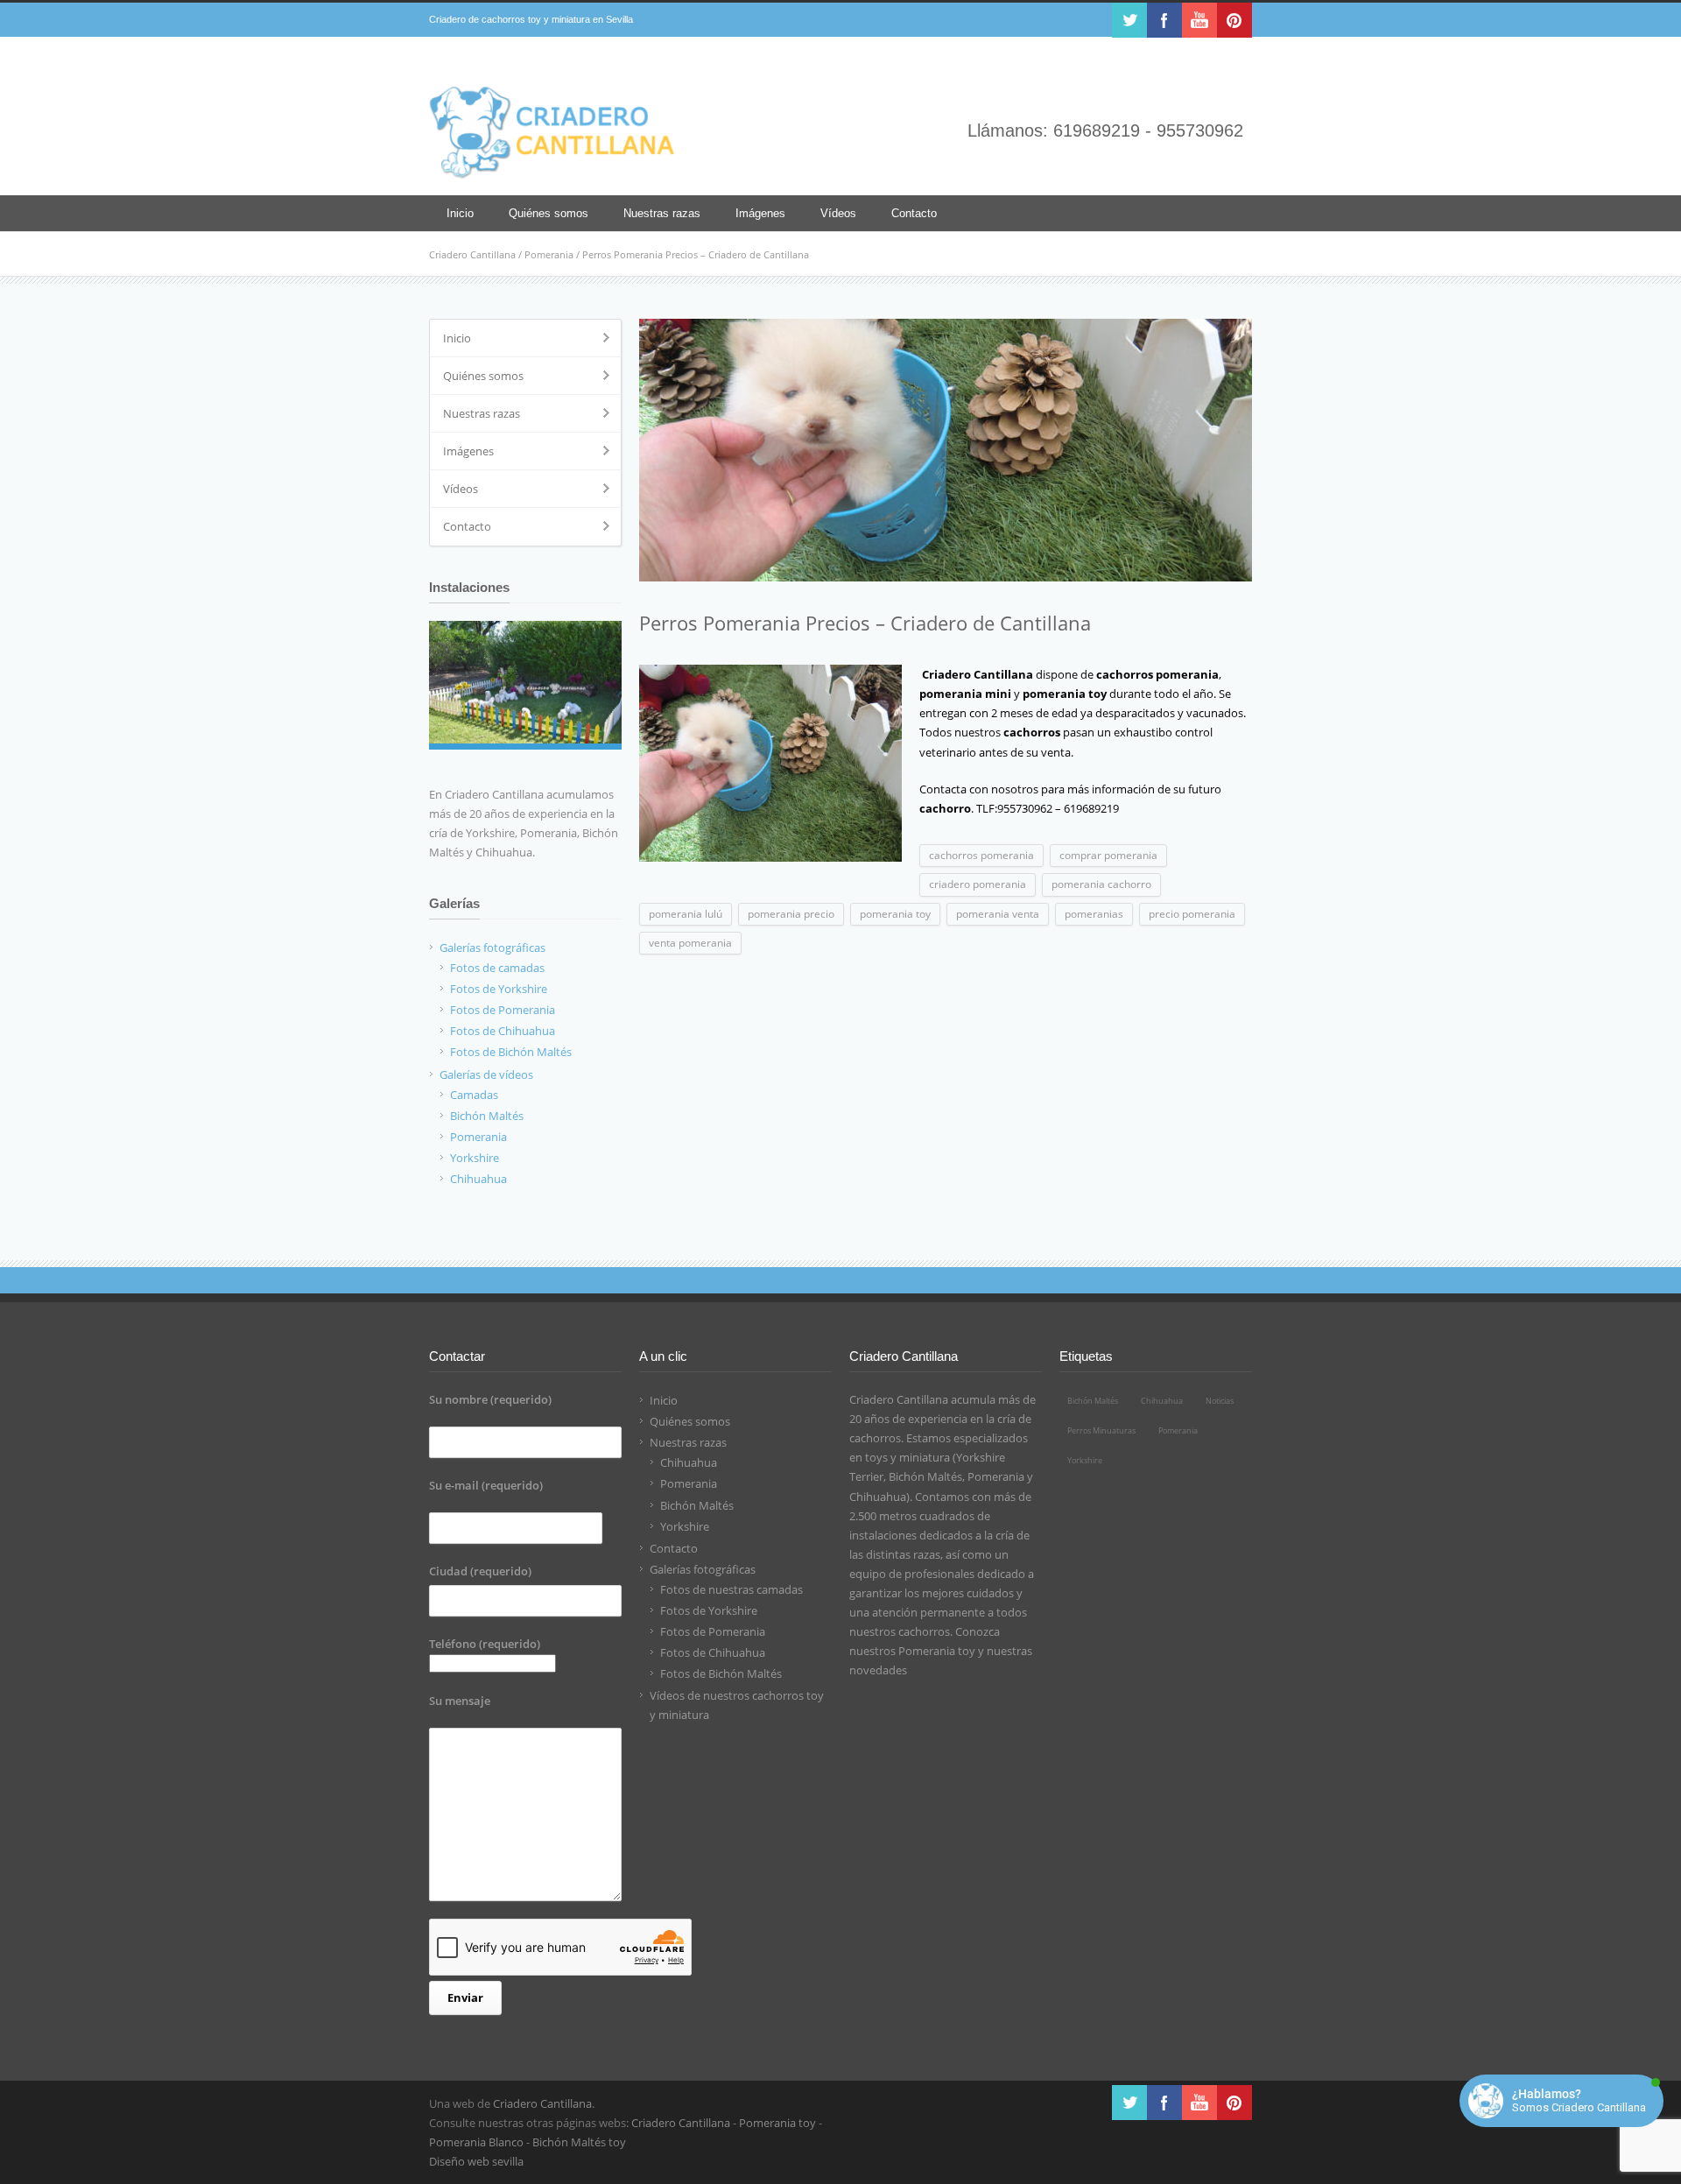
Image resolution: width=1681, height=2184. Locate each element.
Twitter (1129, 20)
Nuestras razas (662, 213)
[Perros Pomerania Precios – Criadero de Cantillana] (946, 450)
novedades (878, 1670)
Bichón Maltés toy (579, 2142)
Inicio (460, 213)
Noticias (1220, 1401)
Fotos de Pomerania (713, 1631)
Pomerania (549, 254)
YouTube (1199, 20)
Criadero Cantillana (472, 254)
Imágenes (760, 213)
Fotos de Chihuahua (713, 1652)
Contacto (914, 213)
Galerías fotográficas (703, 1569)
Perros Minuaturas (1101, 1430)
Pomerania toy (937, 1651)
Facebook (1164, 20)
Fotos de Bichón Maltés (721, 1673)
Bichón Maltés (697, 1505)
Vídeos (838, 213)
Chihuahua (689, 1462)
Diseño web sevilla (476, 2161)
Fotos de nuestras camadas (731, 1589)
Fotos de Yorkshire (709, 1610)
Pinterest (1234, 20)
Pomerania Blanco (476, 2142)
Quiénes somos (549, 213)
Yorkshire (685, 1526)
